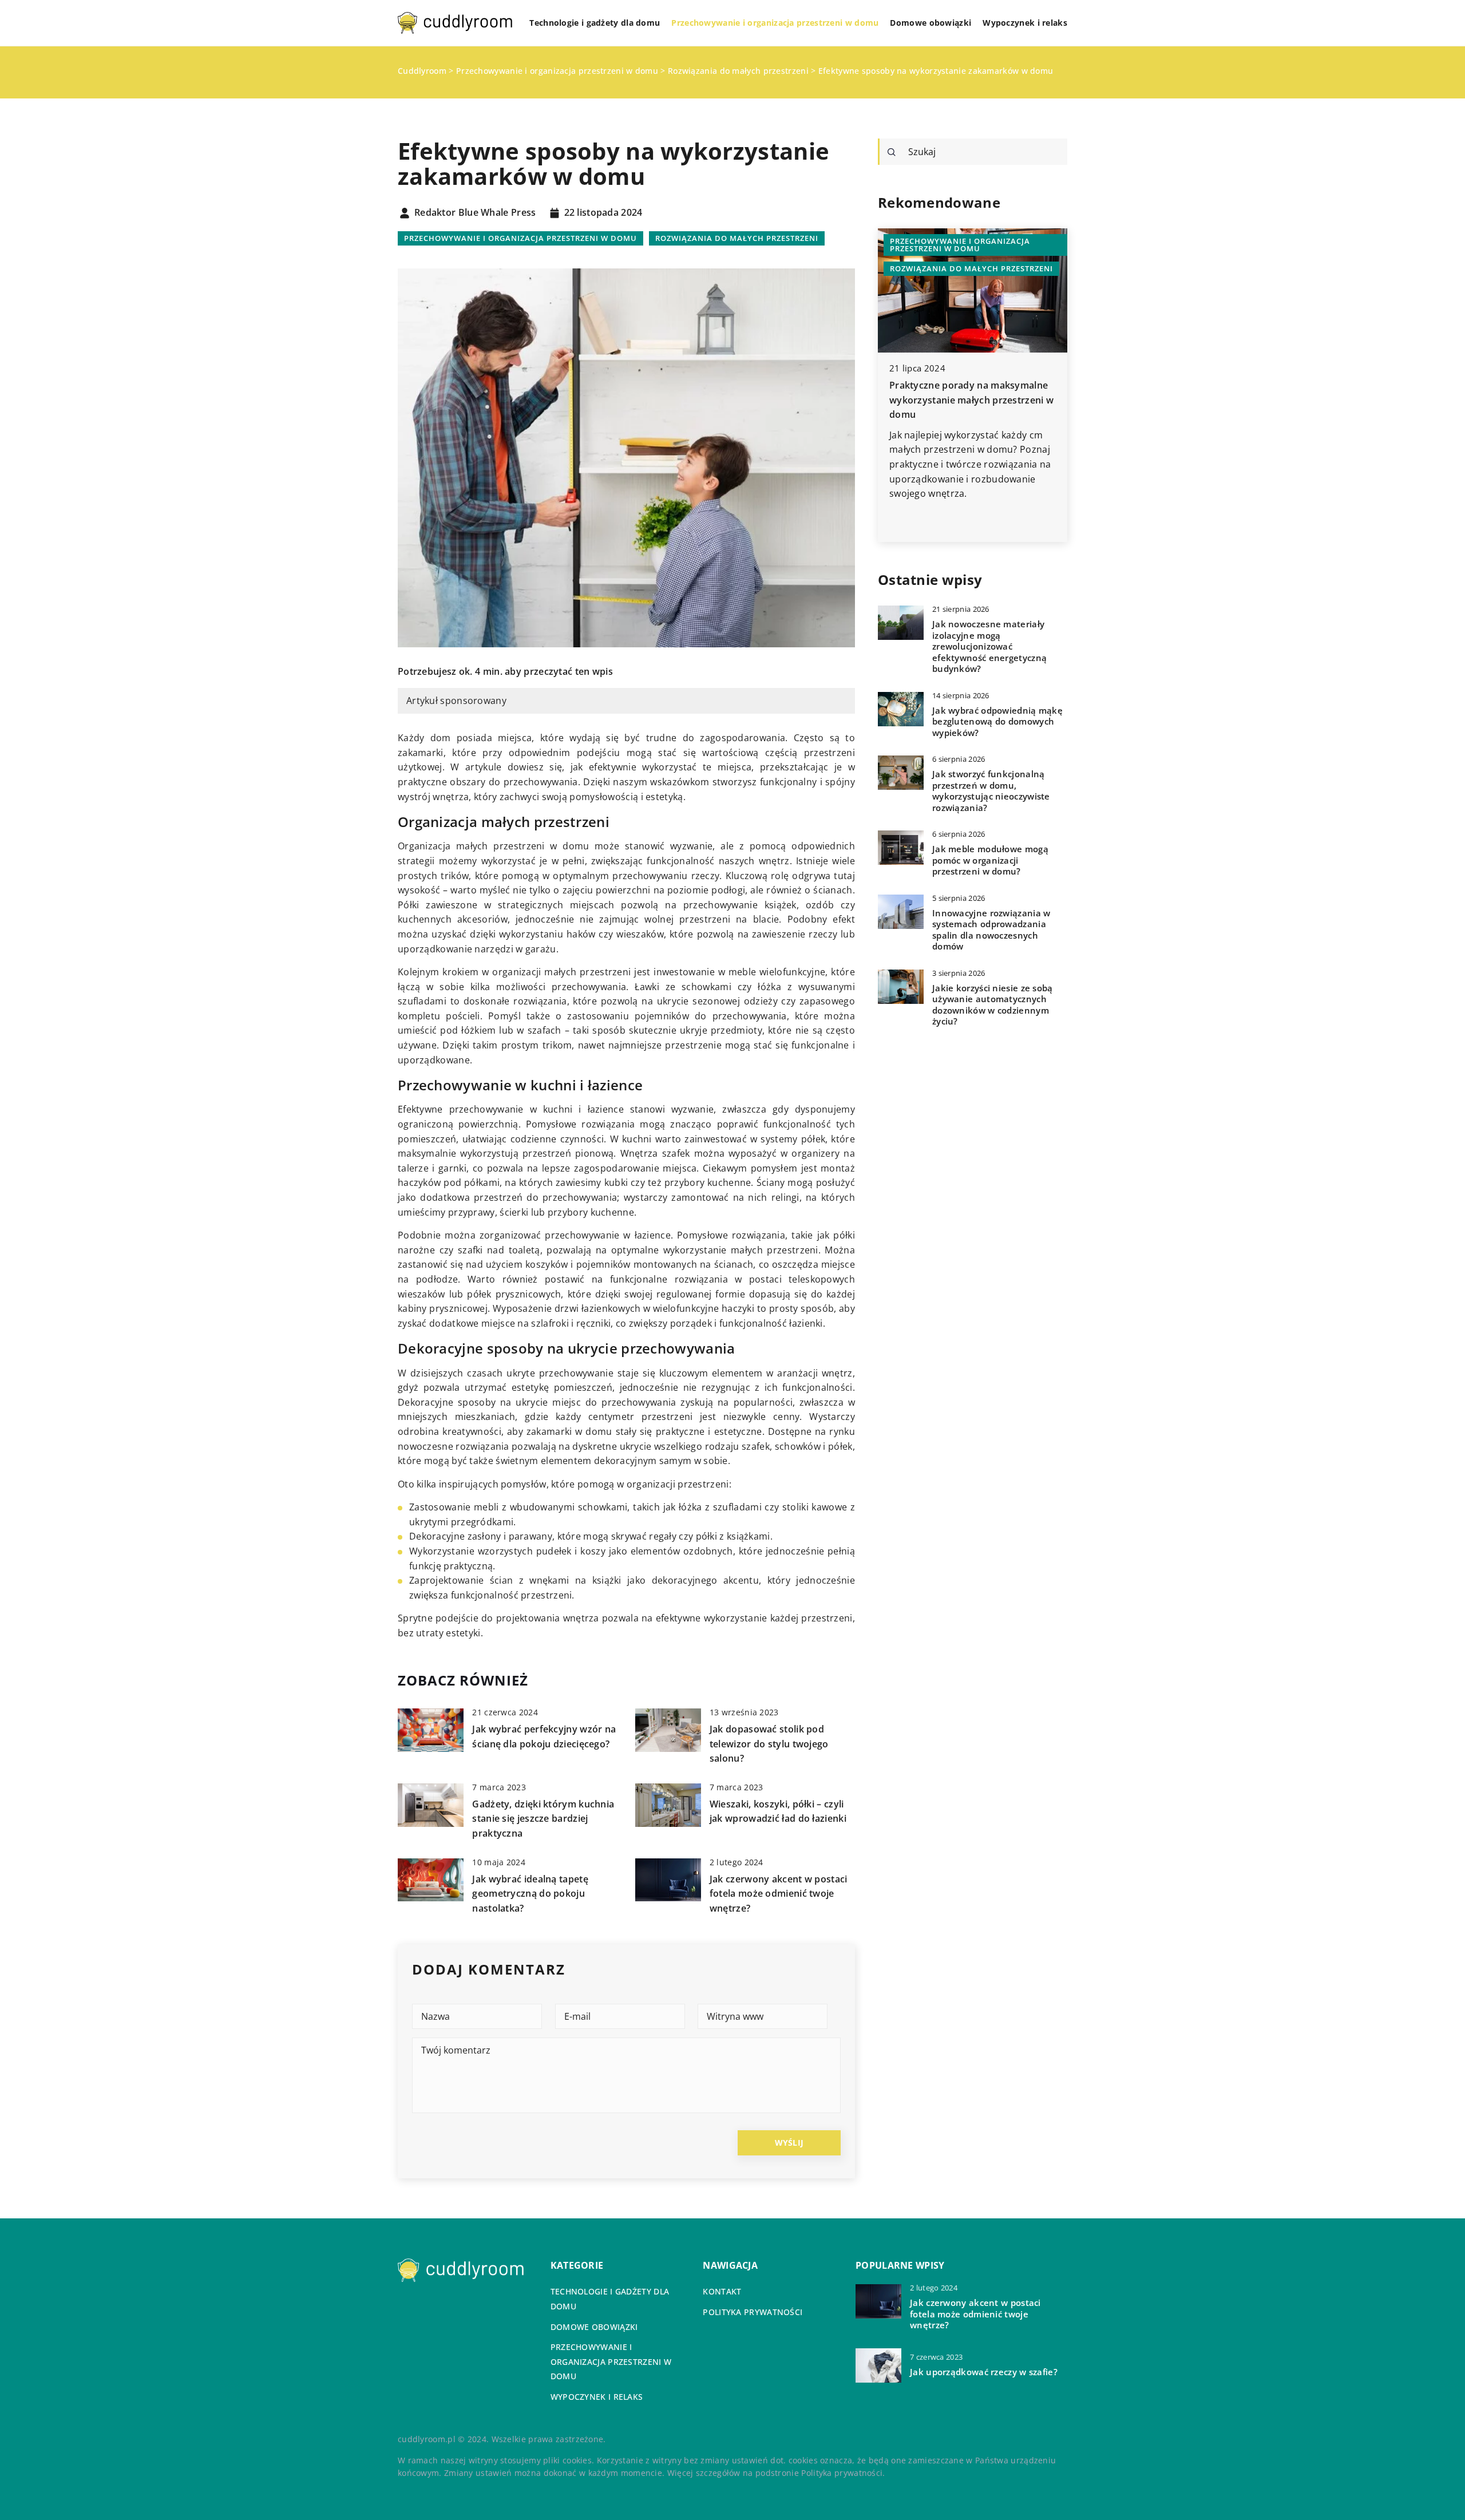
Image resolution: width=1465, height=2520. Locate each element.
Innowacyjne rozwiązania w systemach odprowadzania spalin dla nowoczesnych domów (991, 930)
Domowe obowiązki (931, 23)
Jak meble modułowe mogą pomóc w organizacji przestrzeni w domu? (990, 860)
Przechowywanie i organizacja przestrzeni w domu (775, 23)
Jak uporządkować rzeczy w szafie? (984, 2372)
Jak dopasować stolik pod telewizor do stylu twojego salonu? (769, 1744)
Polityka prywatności (753, 2312)
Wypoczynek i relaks (1025, 23)
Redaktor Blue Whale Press (475, 213)
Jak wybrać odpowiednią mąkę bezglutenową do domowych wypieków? (997, 722)
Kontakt (722, 2291)
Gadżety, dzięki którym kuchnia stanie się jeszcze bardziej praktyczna (543, 1819)
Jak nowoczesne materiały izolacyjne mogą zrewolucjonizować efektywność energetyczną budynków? (989, 646)
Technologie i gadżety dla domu (595, 23)
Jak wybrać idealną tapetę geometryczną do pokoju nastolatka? (530, 1894)
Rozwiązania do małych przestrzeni (737, 238)
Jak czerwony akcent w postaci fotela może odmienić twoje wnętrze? (779, 1894)
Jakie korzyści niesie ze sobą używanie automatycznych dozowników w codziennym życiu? (993, 1005)
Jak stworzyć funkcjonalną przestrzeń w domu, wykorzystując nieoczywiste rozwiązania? (991, 791)
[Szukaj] (892, 152)
